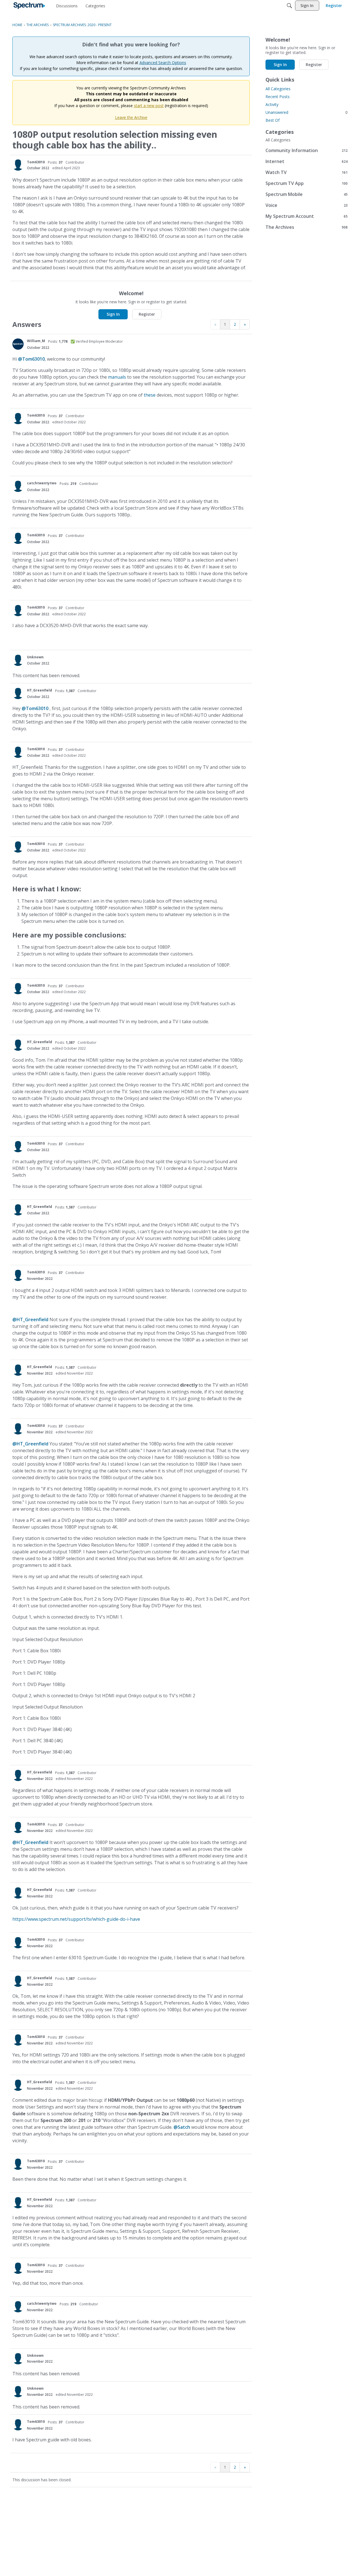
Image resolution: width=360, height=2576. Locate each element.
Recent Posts (278, 97)
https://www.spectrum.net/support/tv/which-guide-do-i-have (76, 1919)
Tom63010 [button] (36, 162)
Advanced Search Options (163, 63)
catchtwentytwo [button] (42, 483)
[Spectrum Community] (29, 6)
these (150, 395)
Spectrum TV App (307, 183)
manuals (117, 377)
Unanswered (307, 112)
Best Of (273, 120)
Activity (272, 104)
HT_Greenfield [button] (40, 690)
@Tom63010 (31, 359)
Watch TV (307, 172)
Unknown (35, 657)
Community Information (307, 150)
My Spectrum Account (307, 216)
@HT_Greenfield (30, 1319)
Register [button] (147, 314)
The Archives (307, 227)
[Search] (289, 6)
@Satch (182, 2127)
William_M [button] (36, 341)
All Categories (278, 89)
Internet (307, 161)
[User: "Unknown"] (18, 660)
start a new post (149, 106)
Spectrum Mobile (307, 194)
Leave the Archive (131, 117)
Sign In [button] (113, 314)
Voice (307, 205)
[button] (18, 165)
